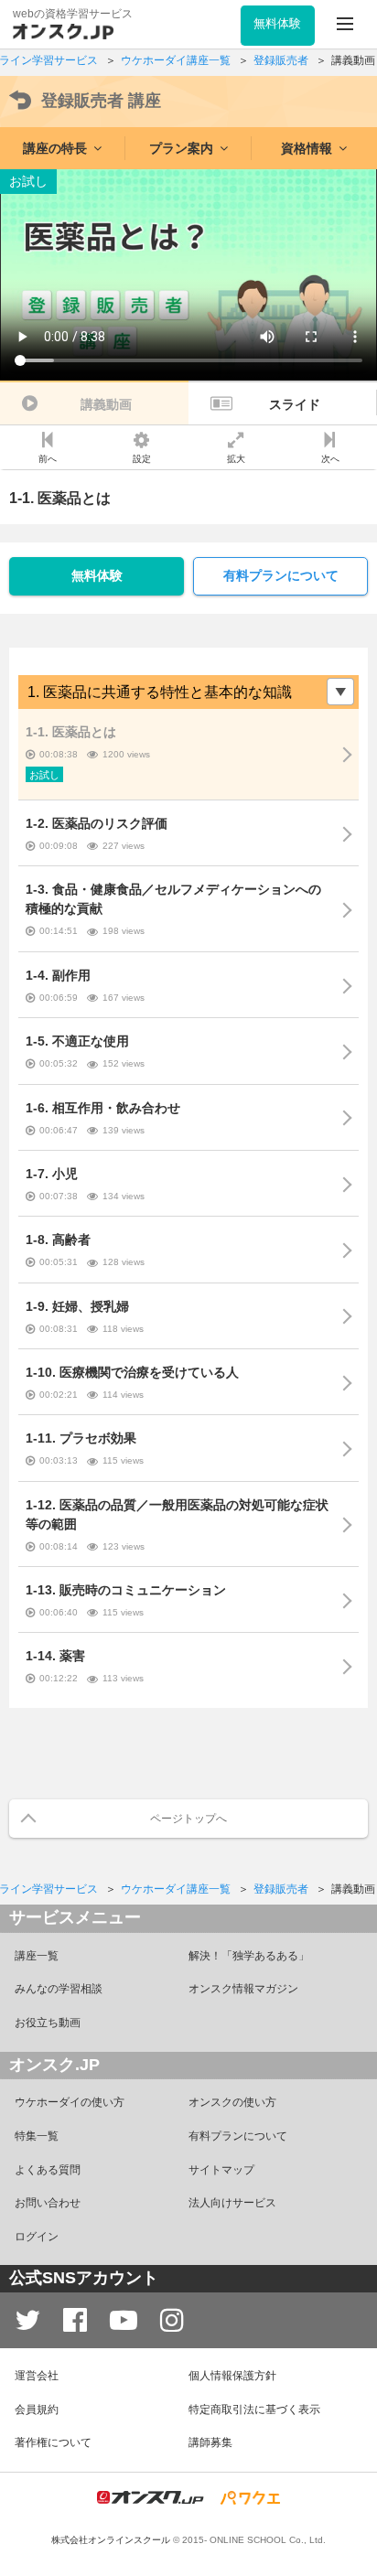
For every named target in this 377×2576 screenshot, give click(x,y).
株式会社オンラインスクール (111, 2540)
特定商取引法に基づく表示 (254, 2410)
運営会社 (37, 2376)
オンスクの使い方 (232, 2102)
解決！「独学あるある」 (249, 1956)
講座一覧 (37, 1956)
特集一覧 (37, 2136)
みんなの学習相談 (59, 1989)
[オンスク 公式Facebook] (75, 2320)
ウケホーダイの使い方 (70, 2102)
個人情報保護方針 (232, 2376)
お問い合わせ (48, 2203)
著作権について (53, 2442)
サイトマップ (221, 2170)
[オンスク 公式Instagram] (172, 2320)
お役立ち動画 (48, 2023)
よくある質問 (48, 2170)
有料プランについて (281, 575)
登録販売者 (101, 101)
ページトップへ (188, 1819)
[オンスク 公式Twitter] (27, 2320)
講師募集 (210, 2442)
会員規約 (37, 2410)
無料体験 (97, 575)
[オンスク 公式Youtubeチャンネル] (124, 2320)
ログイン (37, 2237)
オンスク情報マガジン (243, 1989)
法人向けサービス (232, 2203)
